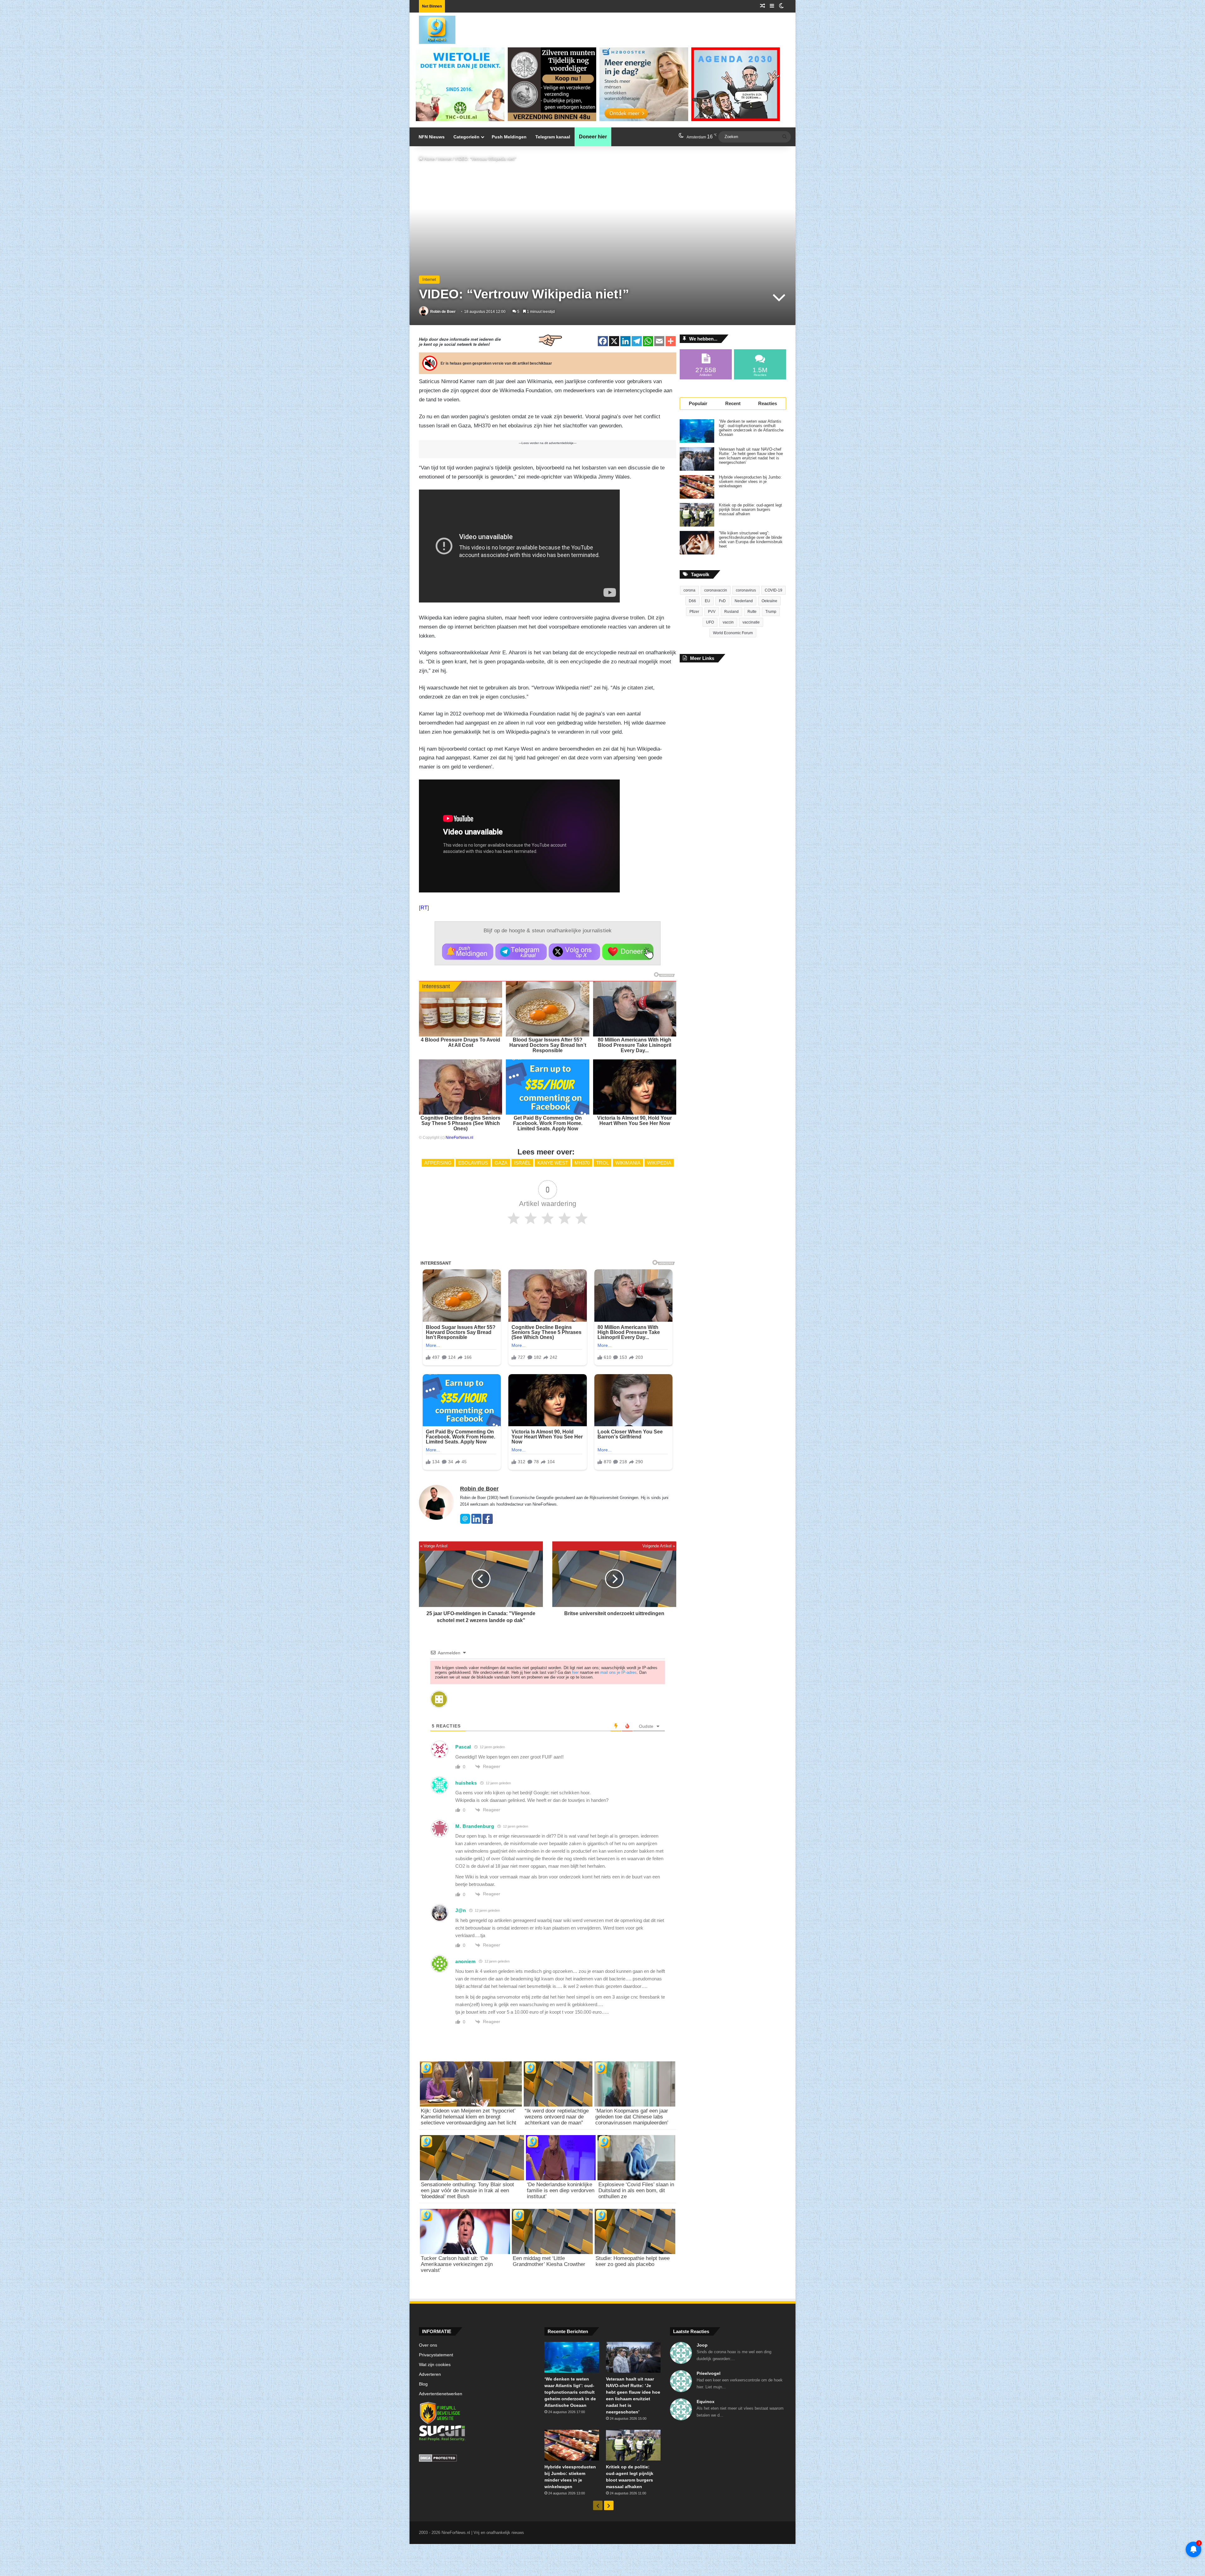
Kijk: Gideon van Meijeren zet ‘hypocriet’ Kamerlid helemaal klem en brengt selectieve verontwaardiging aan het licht (469, 2117)
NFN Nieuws (432, 137)
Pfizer (694, 612)
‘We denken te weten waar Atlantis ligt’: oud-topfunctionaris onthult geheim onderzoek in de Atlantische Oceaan (751, 428)
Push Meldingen (509, 137)
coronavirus (746, 590)
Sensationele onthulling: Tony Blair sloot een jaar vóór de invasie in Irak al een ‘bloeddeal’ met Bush (467, 2190)
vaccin (728, 622)
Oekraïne (769, 601)
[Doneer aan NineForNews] (628, 952)
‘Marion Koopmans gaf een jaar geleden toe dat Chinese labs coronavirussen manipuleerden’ (632, 2117)
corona (689, 590)
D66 (692, 601)
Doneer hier (593, 137)
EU (707, 601)
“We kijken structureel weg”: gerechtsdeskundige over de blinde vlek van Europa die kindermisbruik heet (751, 540)
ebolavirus (473, 1163)
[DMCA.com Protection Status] (477, 2459)
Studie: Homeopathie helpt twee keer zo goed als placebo (633, 2261)
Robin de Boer (443, 312)
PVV (712, 612)
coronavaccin (716, 590)
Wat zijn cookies (435, 2365)
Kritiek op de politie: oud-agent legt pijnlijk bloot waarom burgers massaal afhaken (750, 510)
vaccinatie (751, 622)
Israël (522, 1163)
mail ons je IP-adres (619, 1672)
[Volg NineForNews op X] (574, 952)
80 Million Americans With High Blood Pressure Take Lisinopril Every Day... (635, 1045)
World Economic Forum (733, 633)
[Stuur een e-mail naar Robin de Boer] (465, 1522)
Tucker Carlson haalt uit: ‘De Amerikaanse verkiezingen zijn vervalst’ (457, 2264)
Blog (423, 2384)
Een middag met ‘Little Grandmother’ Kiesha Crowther (549, 2261)
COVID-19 (774, 590)
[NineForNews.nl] (432, 28)
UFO (710, 622)
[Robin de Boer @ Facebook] (488, 1522)
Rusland (731, 612)
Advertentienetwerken (441, 2394)
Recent (733, 403)
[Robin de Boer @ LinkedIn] (476, 1522)
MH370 (582, 1163)
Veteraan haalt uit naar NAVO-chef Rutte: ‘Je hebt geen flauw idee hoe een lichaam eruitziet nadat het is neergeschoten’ (751, 456)
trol (602, 1163)
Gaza (501, 1163)
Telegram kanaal (553, 137)
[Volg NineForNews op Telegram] (521, 952)
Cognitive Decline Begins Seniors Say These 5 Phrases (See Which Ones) (461, 1123)
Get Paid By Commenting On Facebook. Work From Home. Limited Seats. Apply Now (548, 1123)
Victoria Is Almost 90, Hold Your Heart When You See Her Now (635, 1121)
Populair (698, 403)
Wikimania (628, 1163)
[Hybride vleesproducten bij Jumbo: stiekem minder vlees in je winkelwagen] (697, 487)
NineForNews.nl (459, 1138)
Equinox (706, 2402)
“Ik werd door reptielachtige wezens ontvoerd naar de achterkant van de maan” (557, 2117)
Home (429, 159)
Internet (445, 159)
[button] (468, 952)
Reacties (768, 403)
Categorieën (466, 137)
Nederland (744, 601)
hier (575, 1672)
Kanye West (553, 1163)
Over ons (428, 2345)
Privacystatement (436, 2355)
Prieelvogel (709, 2373)
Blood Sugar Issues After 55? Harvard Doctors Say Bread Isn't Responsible (548, 1045)
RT (424, 908)
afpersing (438, 1163)
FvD (722, 601)
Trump (771, 612)
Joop (702, 2345)
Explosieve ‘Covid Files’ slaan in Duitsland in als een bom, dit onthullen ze (636, 2190)
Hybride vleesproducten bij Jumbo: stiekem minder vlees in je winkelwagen (750, 482)
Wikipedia (659, 1163)
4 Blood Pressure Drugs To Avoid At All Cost (461, 1042)
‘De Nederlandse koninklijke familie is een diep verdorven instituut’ (561, 2190)
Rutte (752, 612)
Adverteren (430, 2374)
